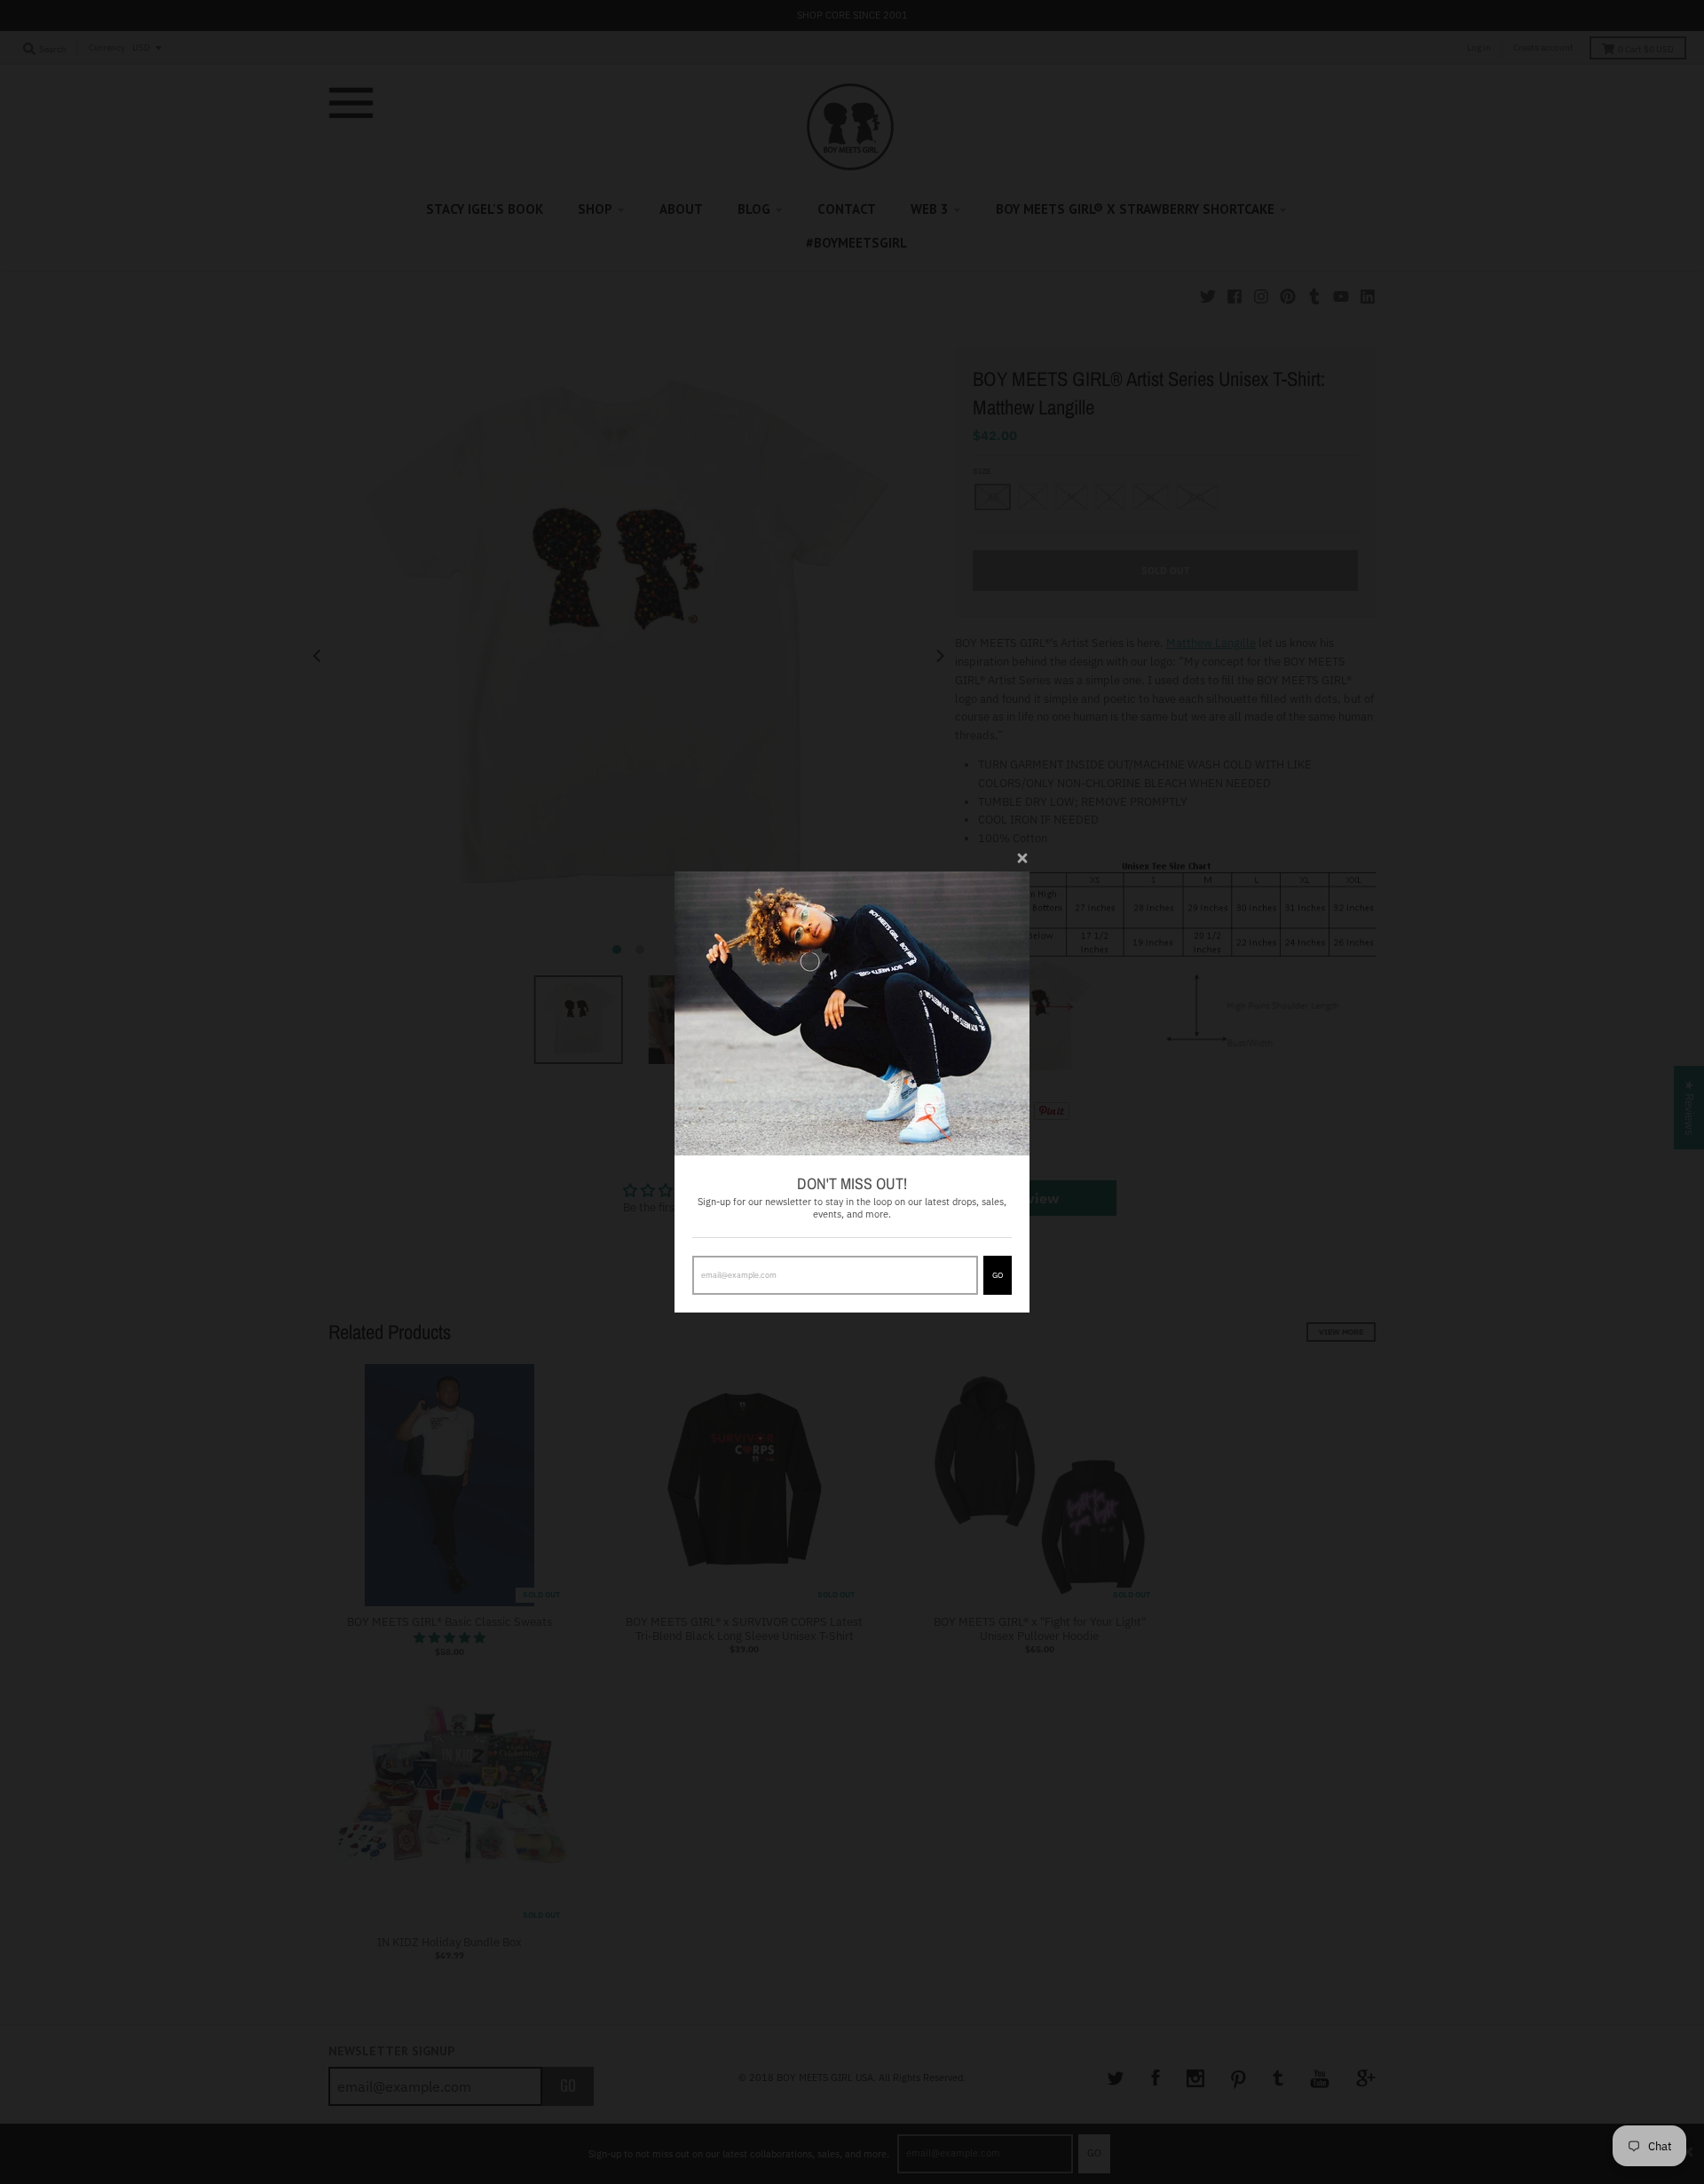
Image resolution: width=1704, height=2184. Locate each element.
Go (998, 1275)
